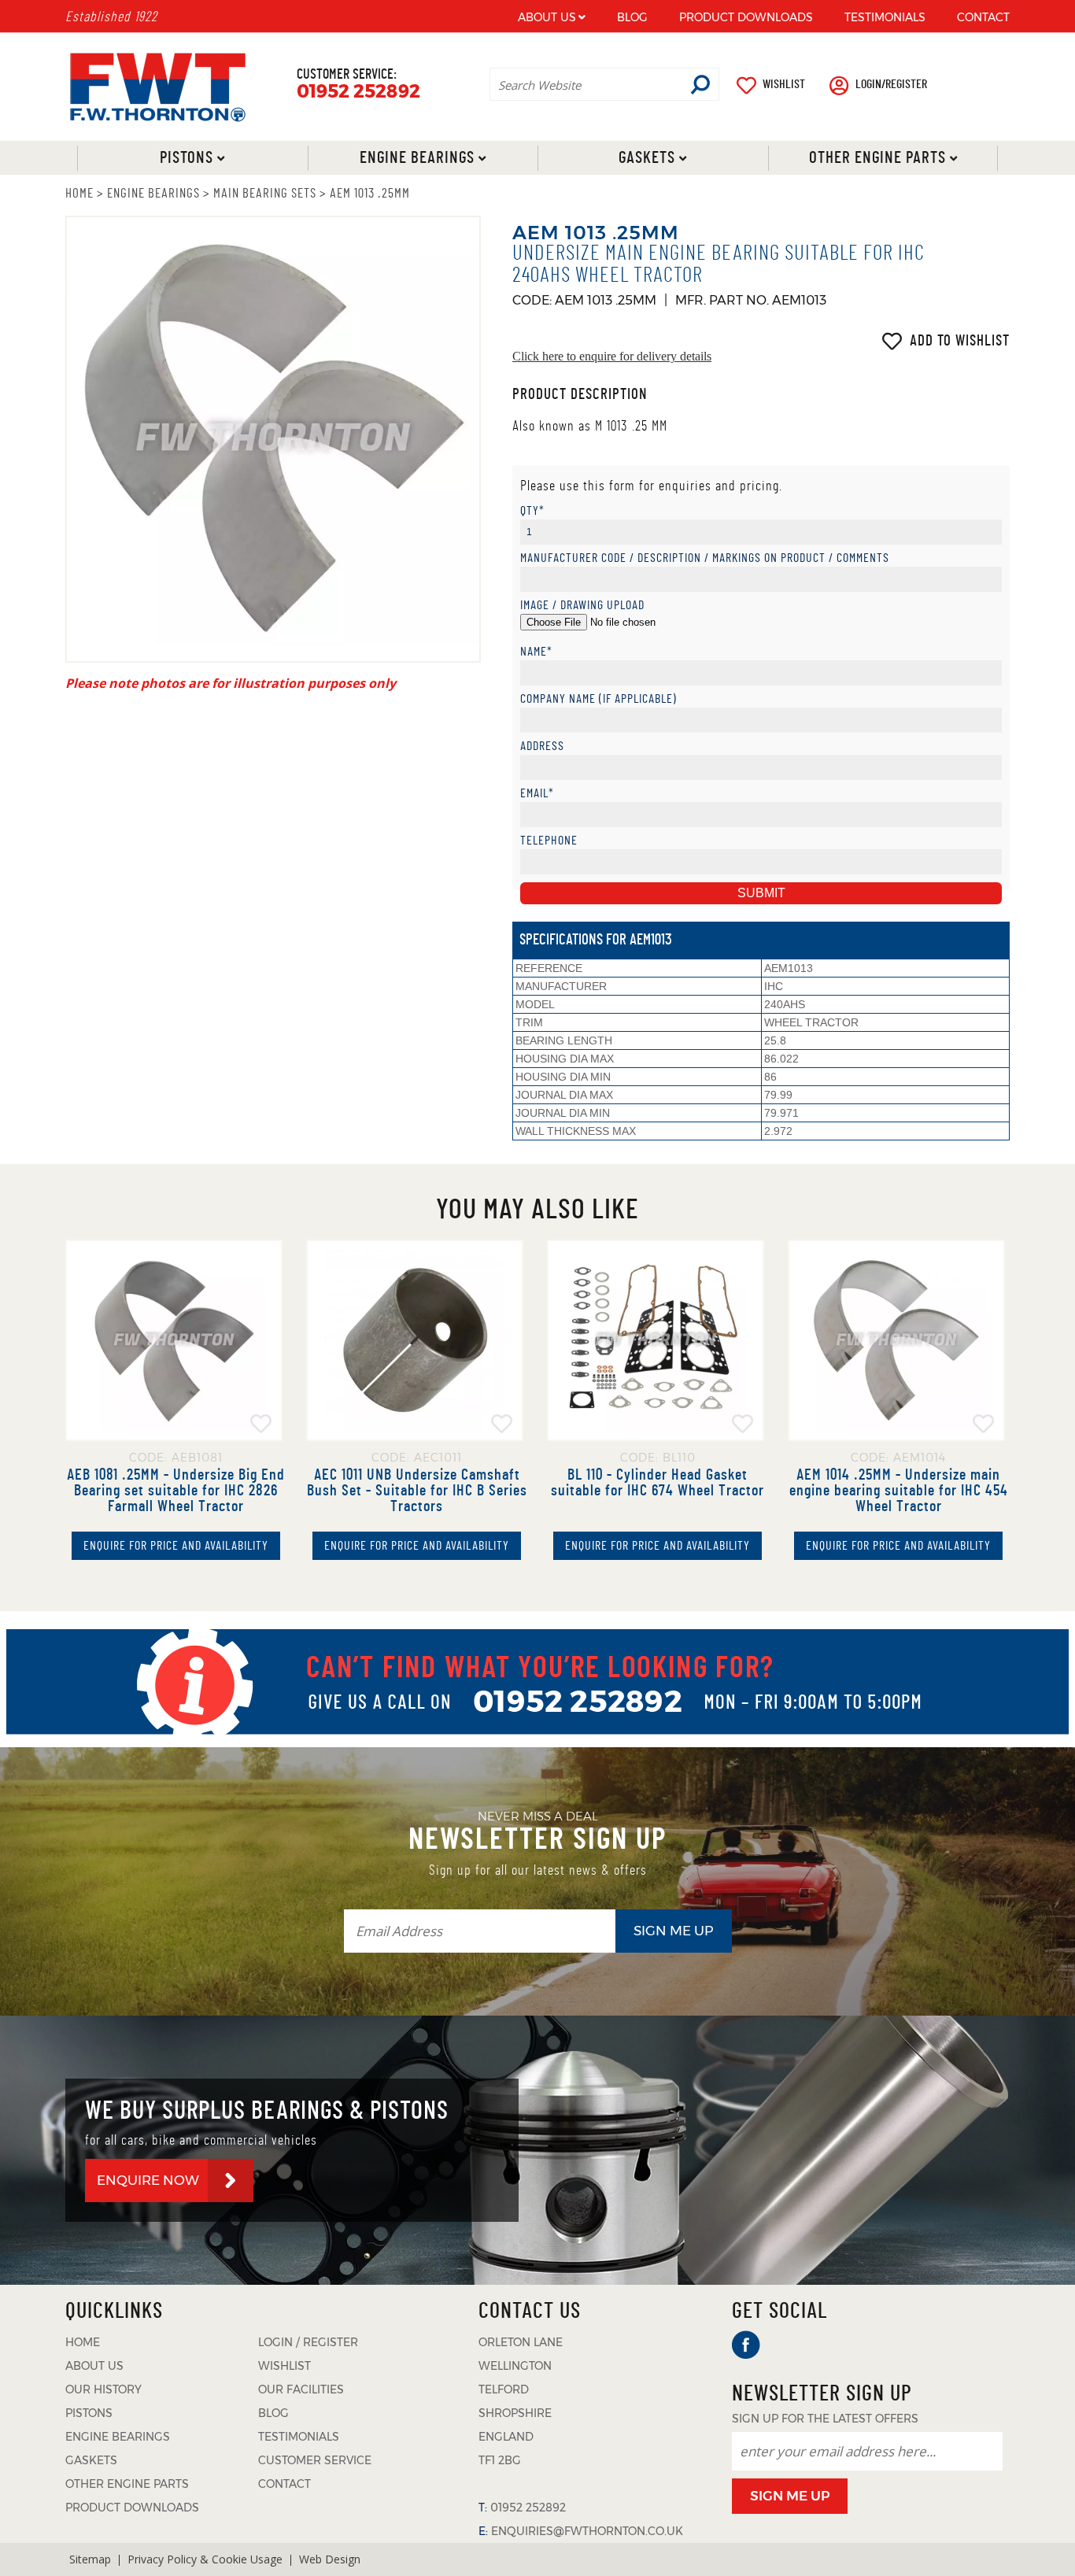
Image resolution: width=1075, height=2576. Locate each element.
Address (542, 747)
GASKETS (91, 2460)
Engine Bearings (416, 158)
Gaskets (647, 158)
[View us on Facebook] (746, 2345)
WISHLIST (784, 84)
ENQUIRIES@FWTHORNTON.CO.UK (587, 2531)
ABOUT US (547, 17)
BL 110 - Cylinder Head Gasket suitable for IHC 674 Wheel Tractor (658, 1483)
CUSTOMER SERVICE (315, 2460)
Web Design (330, 2559)
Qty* (532, 511)
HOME (79, 193)
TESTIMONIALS (885, 17)
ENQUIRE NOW (148, 2180)
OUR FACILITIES (301, 2389)
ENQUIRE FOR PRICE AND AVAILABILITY (176, 1546)
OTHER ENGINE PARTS (127, 2484)
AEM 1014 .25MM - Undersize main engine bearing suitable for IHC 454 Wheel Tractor (899, 1491)
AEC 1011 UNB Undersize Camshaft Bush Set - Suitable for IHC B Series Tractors (417, 1491)
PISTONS (89, 2413)
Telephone (549, 841)
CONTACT (983, 17)
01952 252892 (358, 92)
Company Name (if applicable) (598, 699)
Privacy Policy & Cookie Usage (205, 2559)
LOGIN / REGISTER (308, 2342)
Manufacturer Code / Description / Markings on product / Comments (705, 558)
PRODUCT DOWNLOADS (746, 17)
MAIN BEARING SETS (265, 193)
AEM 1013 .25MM (370, 193)
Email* (537, 794)
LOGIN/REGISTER (891, 84)
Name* (536, 652)
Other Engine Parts (877, 158)
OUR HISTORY (103, 2389)
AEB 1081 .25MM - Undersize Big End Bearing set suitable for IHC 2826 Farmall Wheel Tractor (176, 1491)
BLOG (632, 17)
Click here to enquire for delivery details (612, 357)
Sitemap (90, 2559)
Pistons (187, 158)
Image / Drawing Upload (582, 606)
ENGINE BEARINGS (153, 193)
